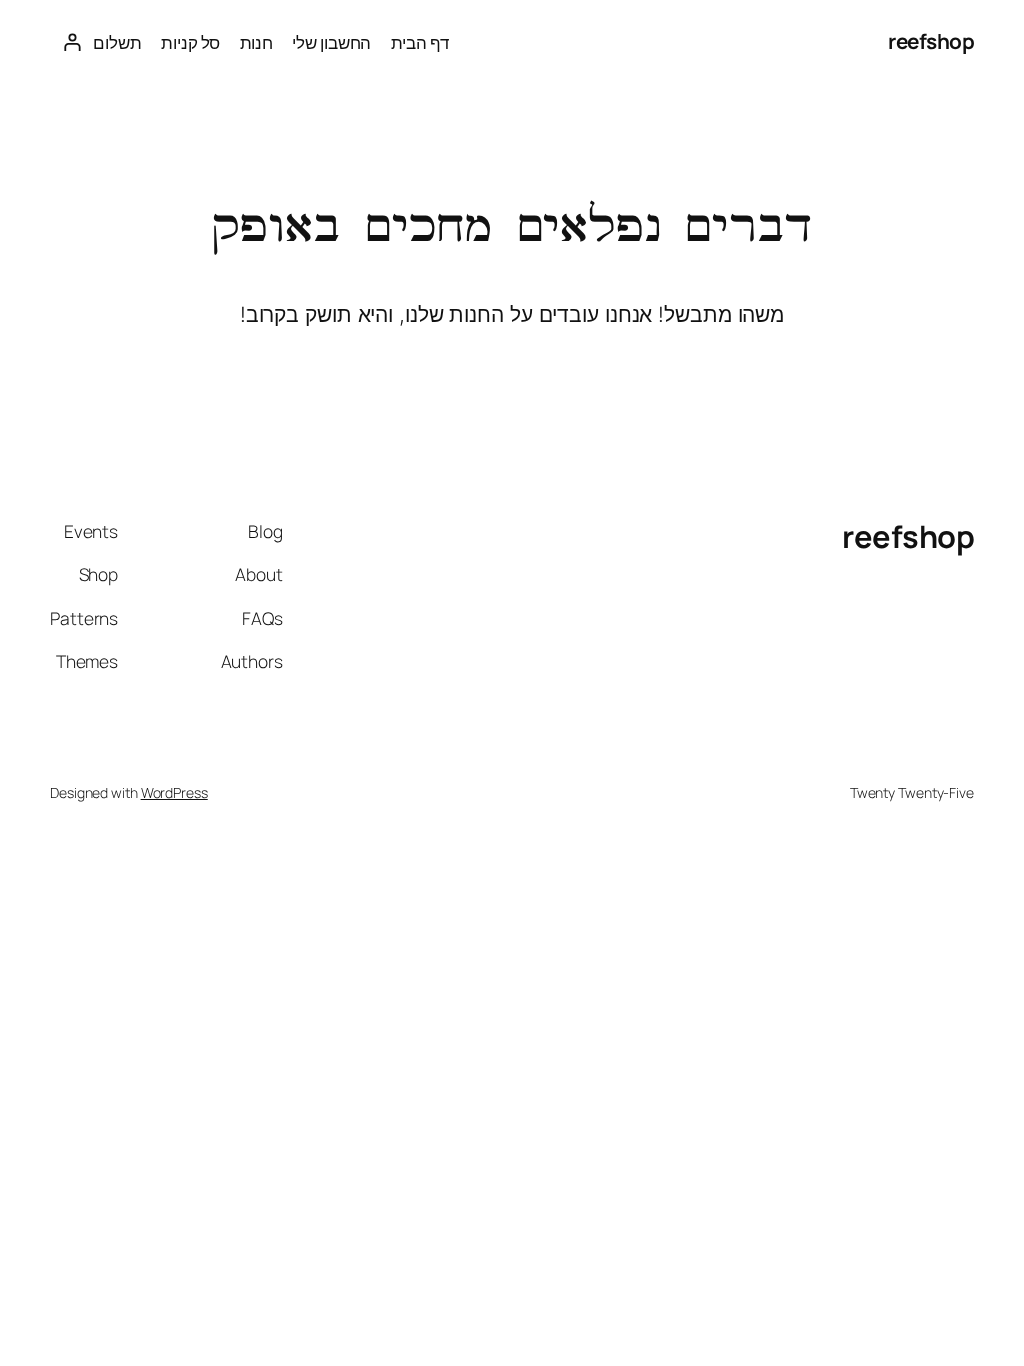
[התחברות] (71, 41)
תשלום (117, 42)
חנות (257, 42)
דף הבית (420, 42)
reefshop (931, 41)
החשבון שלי (331, 42)
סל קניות (190, 42)
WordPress (174, 792)
